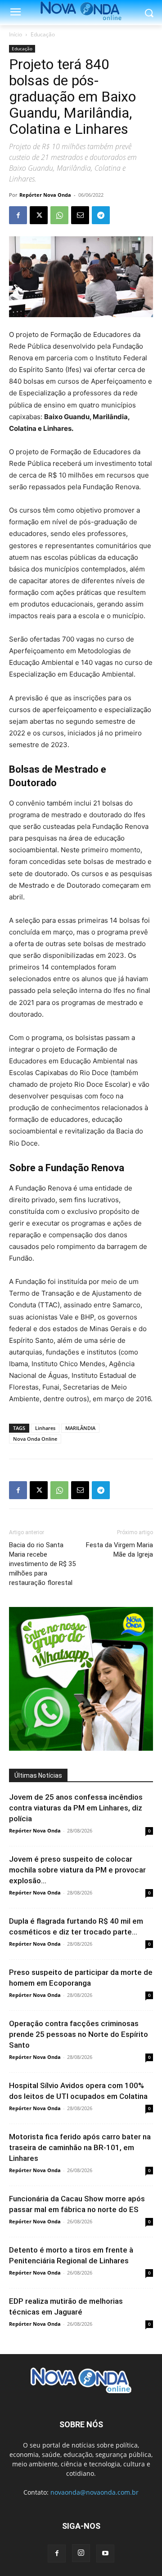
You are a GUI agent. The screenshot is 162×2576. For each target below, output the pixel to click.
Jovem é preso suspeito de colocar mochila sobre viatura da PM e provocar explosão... (77, 1870)
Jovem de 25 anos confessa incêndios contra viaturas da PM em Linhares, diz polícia (76, 1808)
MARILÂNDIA (80, 1428)
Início (16, 34)
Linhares (45, 1428)
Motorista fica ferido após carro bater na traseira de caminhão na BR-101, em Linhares (80, 2147)
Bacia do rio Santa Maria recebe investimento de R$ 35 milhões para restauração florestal (42, 1564)
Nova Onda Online (35, 1439)
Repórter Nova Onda (45, 195)
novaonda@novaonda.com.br (94, 2492)
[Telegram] (101, 215)
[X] (39, 215)
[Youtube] (105, 2554)
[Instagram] (81, 2553)
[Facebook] (18, 215)
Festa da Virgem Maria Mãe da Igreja (119, 1550)
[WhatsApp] (59, 215)
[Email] (80, 215)
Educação (43, 34)
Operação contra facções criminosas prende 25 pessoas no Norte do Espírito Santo (79, 2034)
